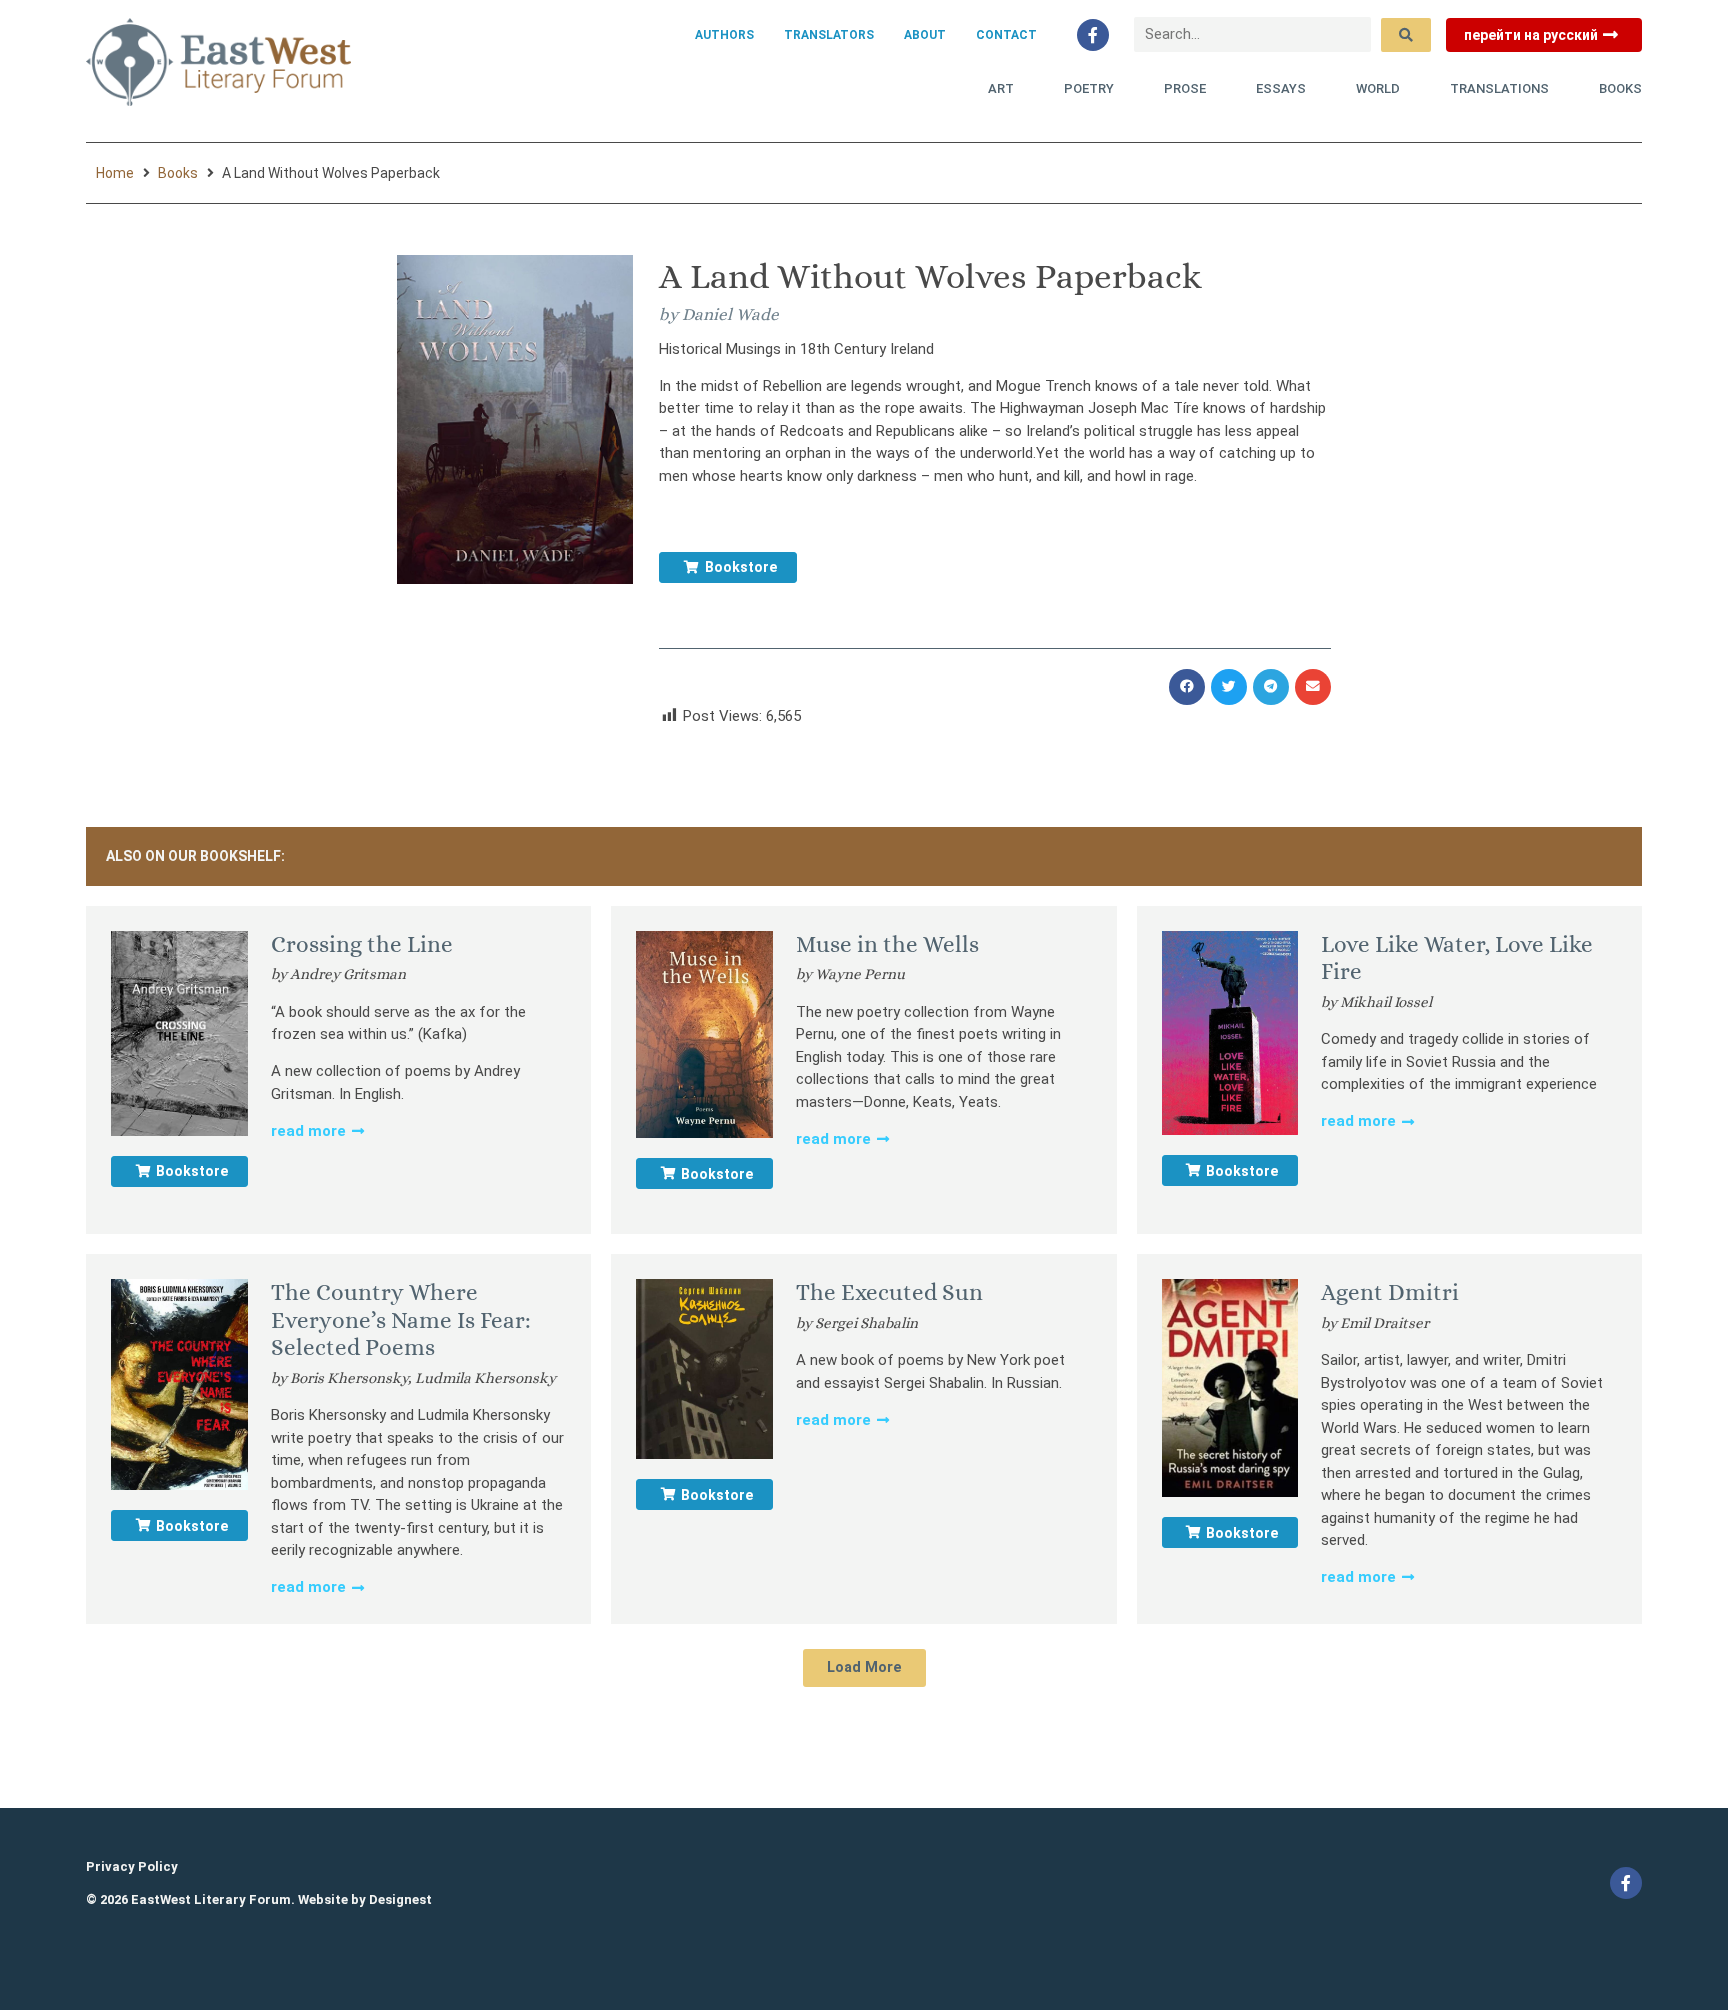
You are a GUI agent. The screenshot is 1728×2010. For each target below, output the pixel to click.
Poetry (1089, 88)
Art (1001, 88)
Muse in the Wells (887, 944)
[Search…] (1252, 34)
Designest (400, 1899)
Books (1620, 88)
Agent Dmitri (1390, 1292)
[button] (1187, 687)
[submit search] (1406, 35)
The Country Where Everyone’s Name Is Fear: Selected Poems (401, 1319)
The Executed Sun (889, 1292)
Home (115, 173)
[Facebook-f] (1093, 35)
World (1378, 88)
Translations (1499, 88)
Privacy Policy (132, 1866)
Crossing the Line (362, 944)
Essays (1281, 88)
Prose (1185, 88)
